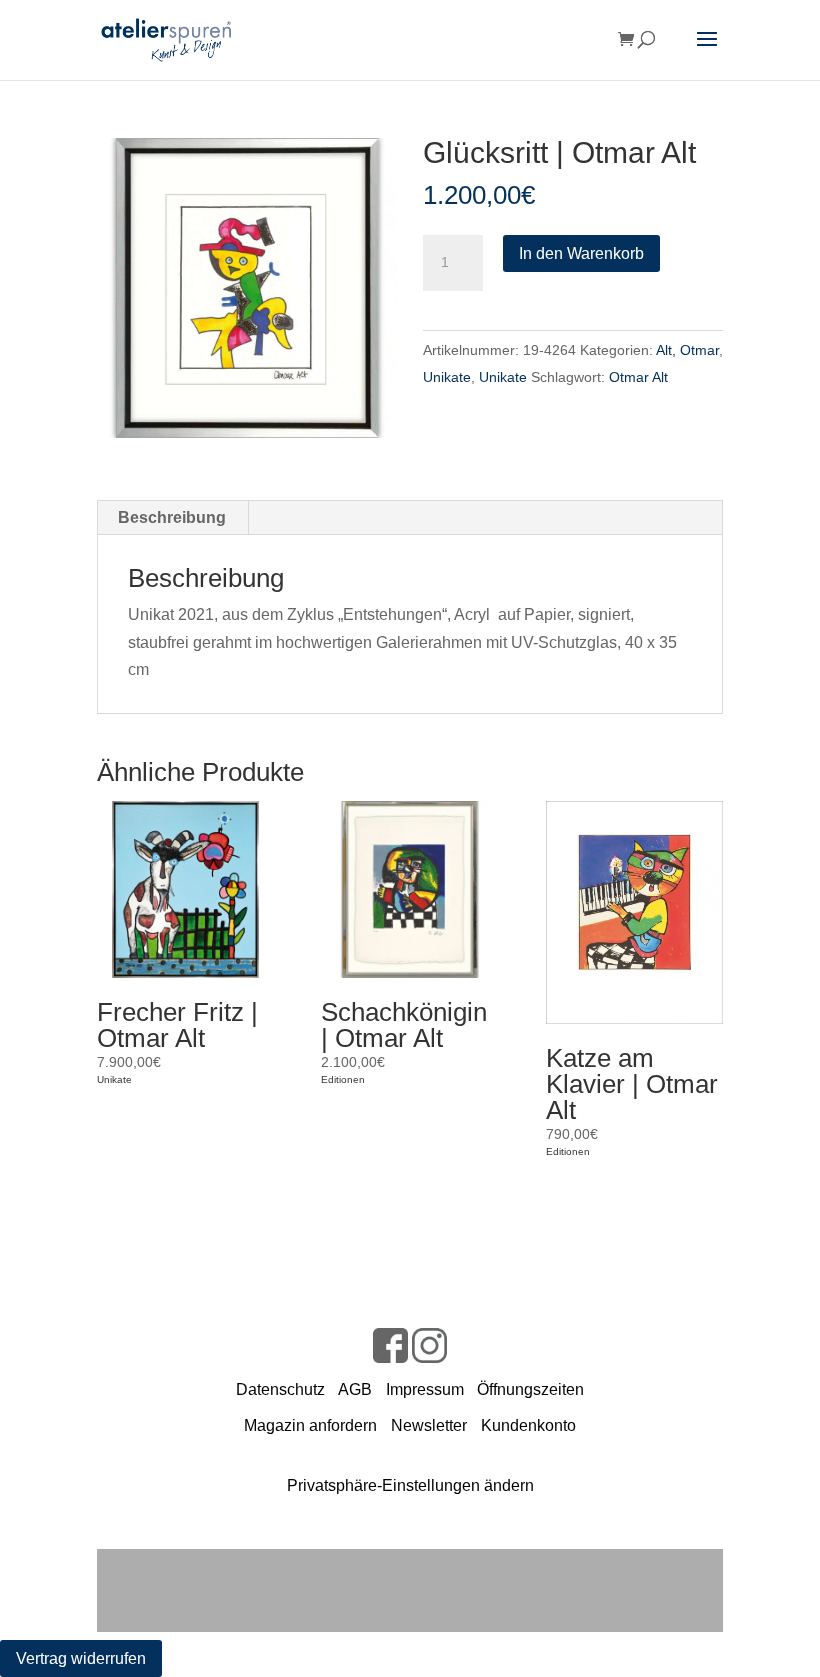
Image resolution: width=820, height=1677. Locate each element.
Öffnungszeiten (530, 1389)
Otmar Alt (638, 377)
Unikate (447, 377)
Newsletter (429, 1425)
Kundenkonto (528, 1425)
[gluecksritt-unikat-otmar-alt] (247, 288)
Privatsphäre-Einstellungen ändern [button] (410, 1485)
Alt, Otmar (687, 350)
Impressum (425, 1389)
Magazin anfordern (310, 1425)
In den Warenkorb (581, 253)
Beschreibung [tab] (172, 517)
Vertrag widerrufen (81, 1658)
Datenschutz (280, 1389)
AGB (355, 1389)
